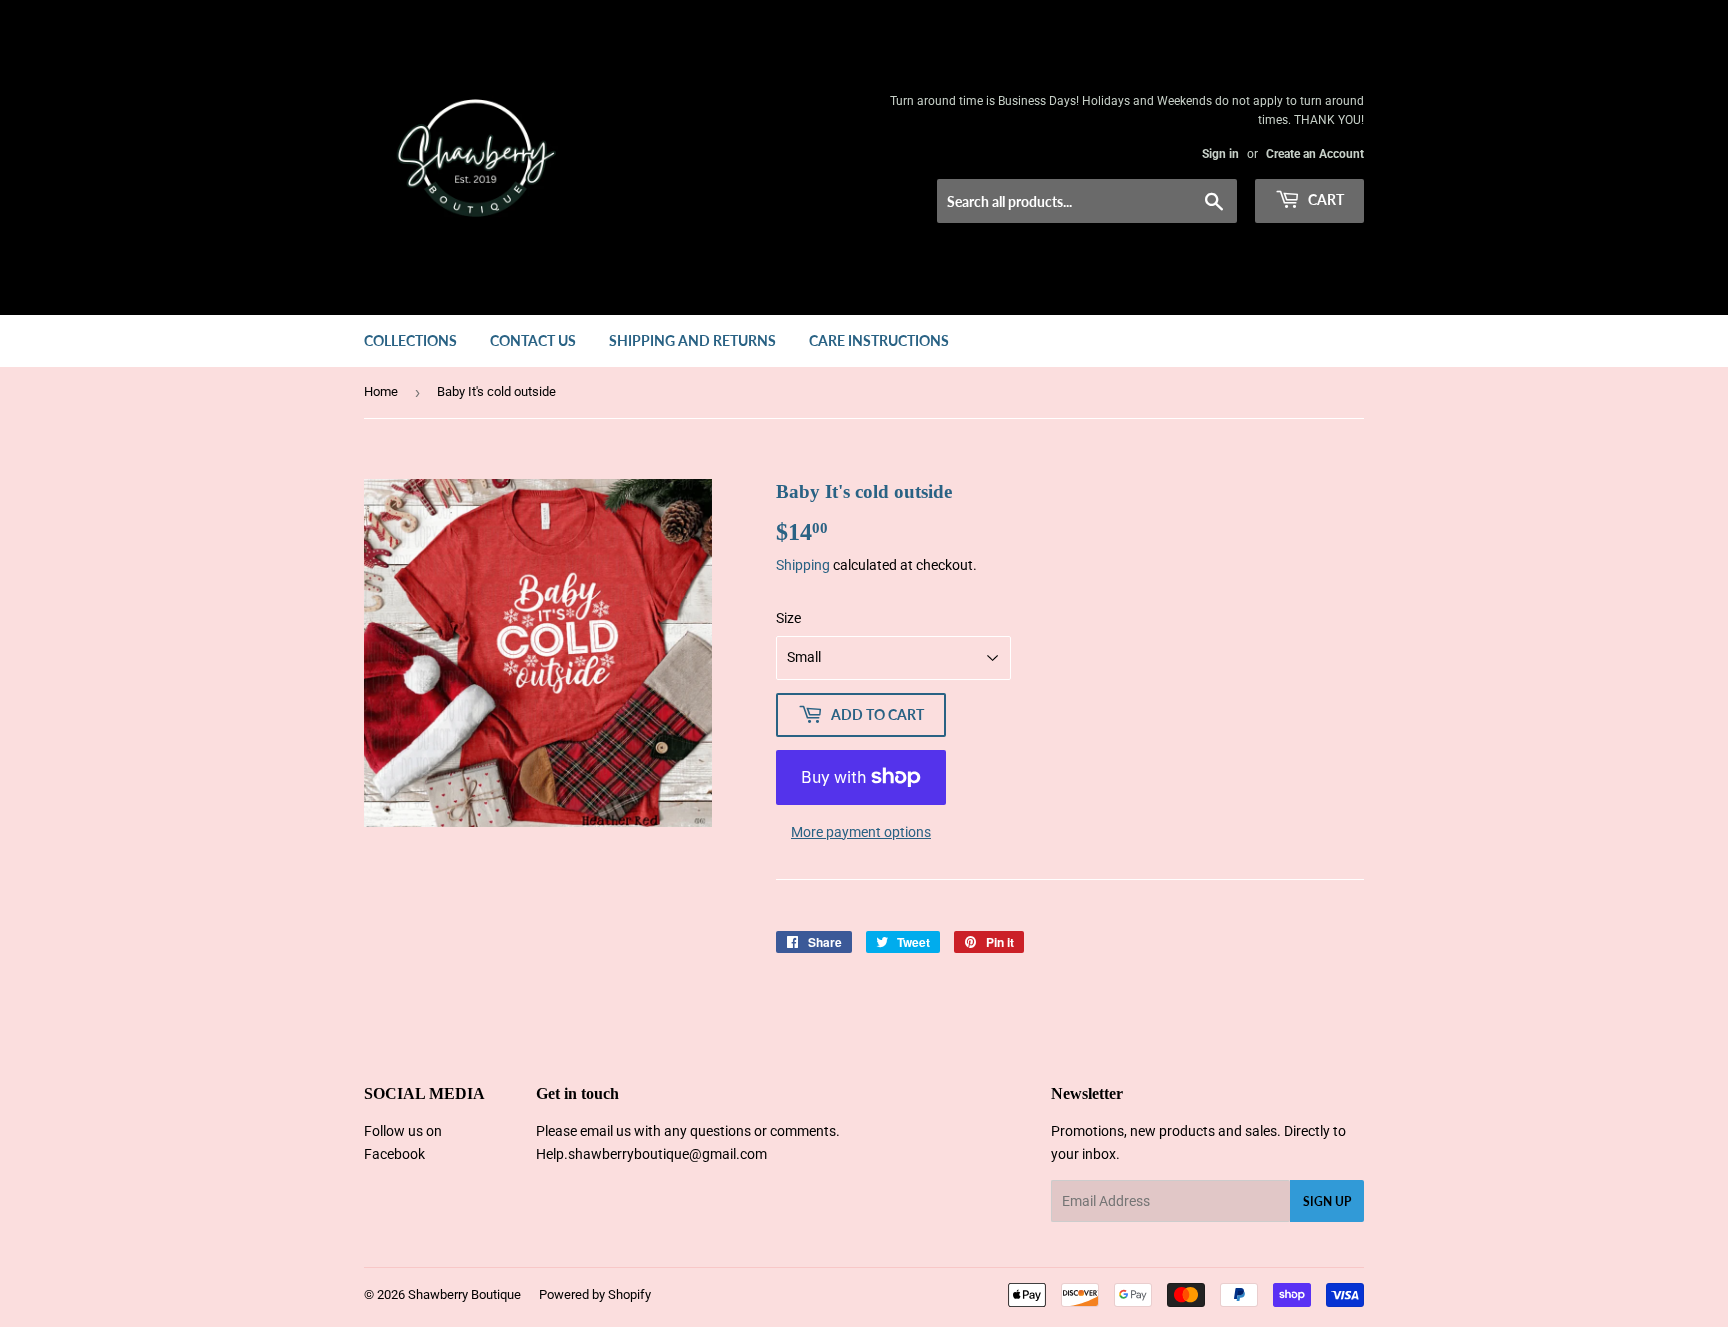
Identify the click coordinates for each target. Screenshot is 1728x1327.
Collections (410, 340)
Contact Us (533, 340)
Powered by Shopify (595, 1294)
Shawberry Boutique (464, 1294)
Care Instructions (879, 340)
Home (381, 391)
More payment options (861, 832)
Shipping (803, 565)
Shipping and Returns (692, 340)
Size (788, 618)
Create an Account (1315, 154)
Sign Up (1327, 1201)
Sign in (1220, 154)
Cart (1324, 199)
